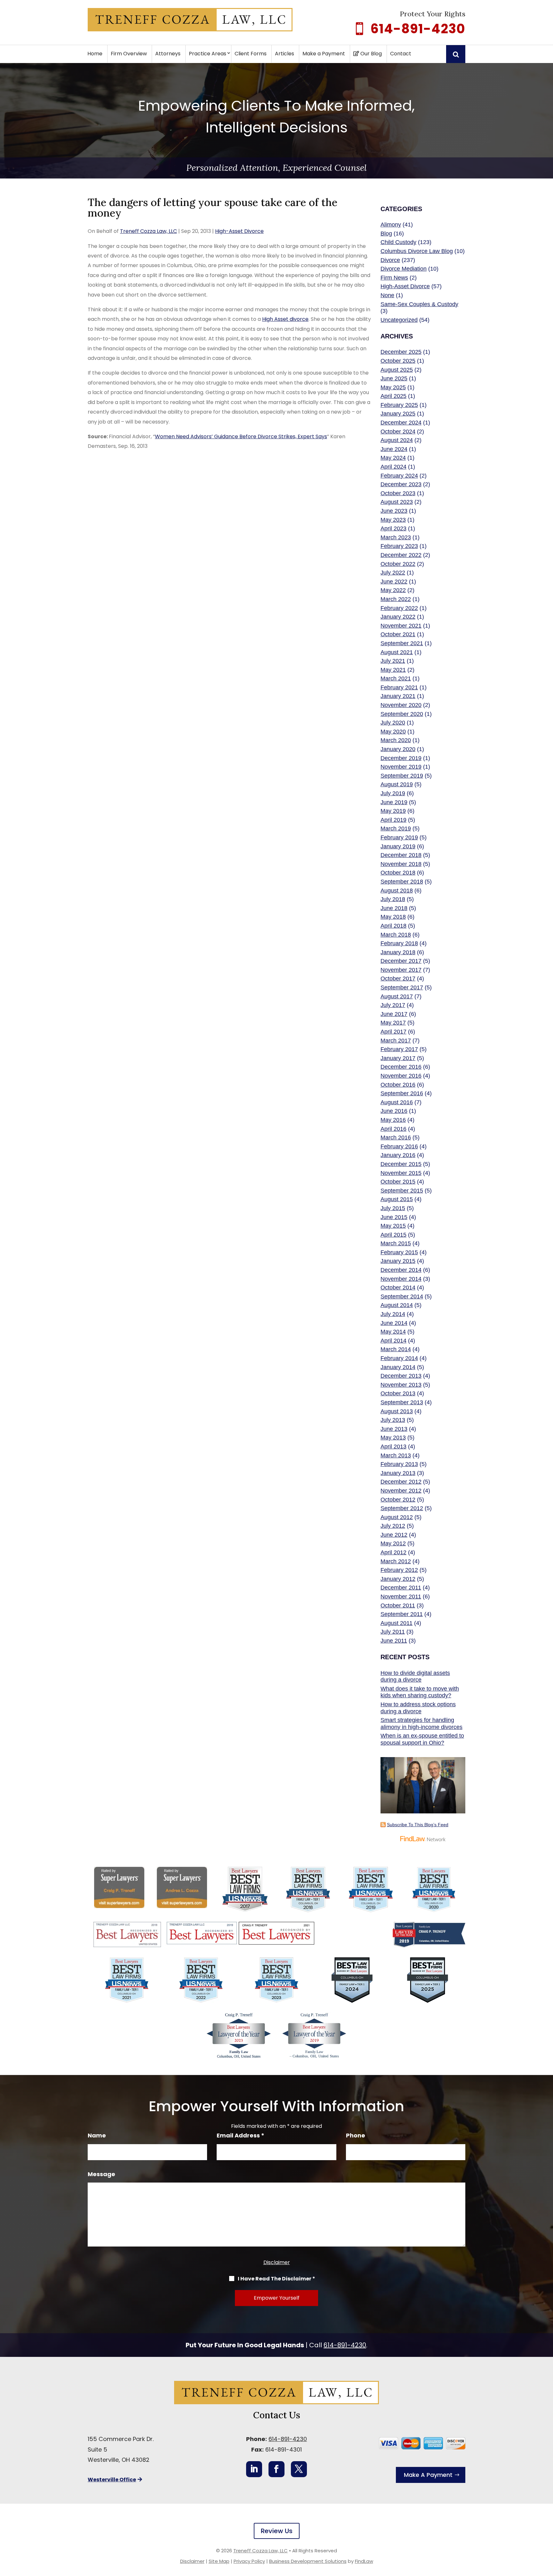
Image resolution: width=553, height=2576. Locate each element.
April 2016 (393, 1129)
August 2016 (397, 1102)
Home (95, 54)
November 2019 (401, 767)
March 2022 (396, 599)
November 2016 (401, 1076)
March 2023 (396, 537)
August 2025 (397, 370)
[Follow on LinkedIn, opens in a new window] (254, 2469)
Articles (285, 54)
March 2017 (396, 1041)
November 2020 (401, 705)
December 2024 (401, 423)
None (387, 295)
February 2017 (399, 1049)
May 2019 (393, 811)
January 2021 (398, 696)
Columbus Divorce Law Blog (417, 251)
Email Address (240, 2135)
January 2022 (398, 617)
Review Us (277, 2531)
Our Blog (370, 54)
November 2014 (401, 1279)
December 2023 (401, 484)
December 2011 (401, 1588)
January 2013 (398, 1473)
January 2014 (398, 1367)
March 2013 (396, 1455)
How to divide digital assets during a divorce (415, 1676)
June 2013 (394, 1429)
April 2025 (393, 396)
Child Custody (398, 242)
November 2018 (401, 864)
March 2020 (396, 740)
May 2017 (393, 1023)
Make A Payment (428, 2475)
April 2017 (393, 1032)
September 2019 (402, 776)
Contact (401, 54)
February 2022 (399, 608)
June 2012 (394, 1535)
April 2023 (393, 528)
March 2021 (396, 678)
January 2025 (398, 414)
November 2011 (401, 1597)
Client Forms (251, 54)
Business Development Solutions (308, 2561)
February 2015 (399, 1252)
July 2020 (393, 723)
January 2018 (398, 952)
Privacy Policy (249, 2561)
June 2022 (394, 582)
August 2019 (397, 784)
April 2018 (393, 926)
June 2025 (394, 378)
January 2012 (398, 1579)
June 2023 (394, 511)
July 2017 (393, 1005)
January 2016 (398, 1155)
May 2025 (393, 387)
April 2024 (393, 467)
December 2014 (401, 1270)
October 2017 (398, 979)
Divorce (390, 260)
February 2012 (399, 1570)
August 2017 (397, 996)
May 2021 (393, 670)
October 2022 (398, 564)
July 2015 (393, 1208)
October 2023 (398, 493)
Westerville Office (112, 2480)
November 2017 (401, 970)
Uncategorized (399, 320)
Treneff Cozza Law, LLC (148, 231)
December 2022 (401, 555)
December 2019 (401, 758)
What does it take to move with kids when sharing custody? (420, 1692)
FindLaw (364, 2561)
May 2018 (393, 917)
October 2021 (398, 634)
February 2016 (399, 1146)
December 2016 (401, 1067)
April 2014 (393, 1341)
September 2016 (402, 1093)
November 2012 (401, 1491)
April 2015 (393, 1235)
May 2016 (393, 1120)
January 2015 (398, 1261)
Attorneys (168, 54)
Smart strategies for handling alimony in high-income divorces (421, 1724)
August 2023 (397, 502)
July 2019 (393, 793)
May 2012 (393, 1543)
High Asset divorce (285, 319)
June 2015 (394, 1217)
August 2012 (397, 1517)
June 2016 (394, 1111)
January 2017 (398, 1058)
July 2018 (393, 899)
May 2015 (393, 1226)
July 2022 (393, 573)
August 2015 (397, 1199)
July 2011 (393, 1632)
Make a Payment (324, 54)
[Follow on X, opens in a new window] (299, 2469)
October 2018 (398, 873)
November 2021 (401, 626)
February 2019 (399, 837)
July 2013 (393, 1420)
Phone (356, 2135)
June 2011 (394, 1641)
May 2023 (393, 520)
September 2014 (402, 1296)
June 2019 (394, 802)
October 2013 (398, 1393)
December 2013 (401, 1376)
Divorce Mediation (404, 269)
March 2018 (396, 935)
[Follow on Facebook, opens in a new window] (276, 2469)
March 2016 (396, 1137)
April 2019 (393, 820)
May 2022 (393, 590)
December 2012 (401, 1482)
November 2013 (401, 1385)
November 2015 (401, 1173)
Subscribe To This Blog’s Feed (418, 1825)
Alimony (391, 225)
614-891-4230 (418, 29)
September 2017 (402, 987)
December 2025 (401, 352)
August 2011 (397, 1623)
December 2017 (401, 961)
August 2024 (397, 440)
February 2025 (399, 405)
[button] (547, 2530)
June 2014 (394, 1323)
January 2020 (398, 749)
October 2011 (398, 1605)
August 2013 (397, 1411)
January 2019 (398, 846)
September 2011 (402, 1614)
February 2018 (399, 943)
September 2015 (402, 1191)
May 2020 (393, 732)
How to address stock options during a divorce (418, 1708)
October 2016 (398, 1085)
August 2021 (397, 652)
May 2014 (393, 1332)
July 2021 (393, 661)
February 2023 (399, 546)
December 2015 (401, 1164)
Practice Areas (208, 54)
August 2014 (397, 1305)
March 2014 (396, 1349)
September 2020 (402, 714)
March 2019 (396, 828)
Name (97, 2135)
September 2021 (402, 643)
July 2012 (393, 1526)
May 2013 (393, 1438)
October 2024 (398, 432)
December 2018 (401, 855)
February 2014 (399, 1358)
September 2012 (402, 1508)
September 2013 (402, 1402)
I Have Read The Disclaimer (276, 2279)
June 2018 (394, 908)
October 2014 (398, 1288)
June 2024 (394, 449)
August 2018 (397, 891)
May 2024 (393, 458)
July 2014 (393, 1314)
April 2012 (393, 1552)
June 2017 (394, 1014)
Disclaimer (277, 2262)
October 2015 (398, 1182)
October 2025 (398, 361)
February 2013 (399, 1464)
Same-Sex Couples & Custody (419, 304)
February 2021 (399, 687)
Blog (386, 234)
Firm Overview (129, 54)
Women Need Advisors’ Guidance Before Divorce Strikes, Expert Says (241, 436)
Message (101, 2174)
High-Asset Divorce (239, 231)
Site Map (219, 2561)
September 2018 (402, 882)
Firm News (394, 278)
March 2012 (396, 1561)
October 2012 (398, 1500)
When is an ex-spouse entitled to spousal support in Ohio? (422, 1739)
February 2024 (399, 476)
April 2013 (393, 1447)
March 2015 (396, 1243)
